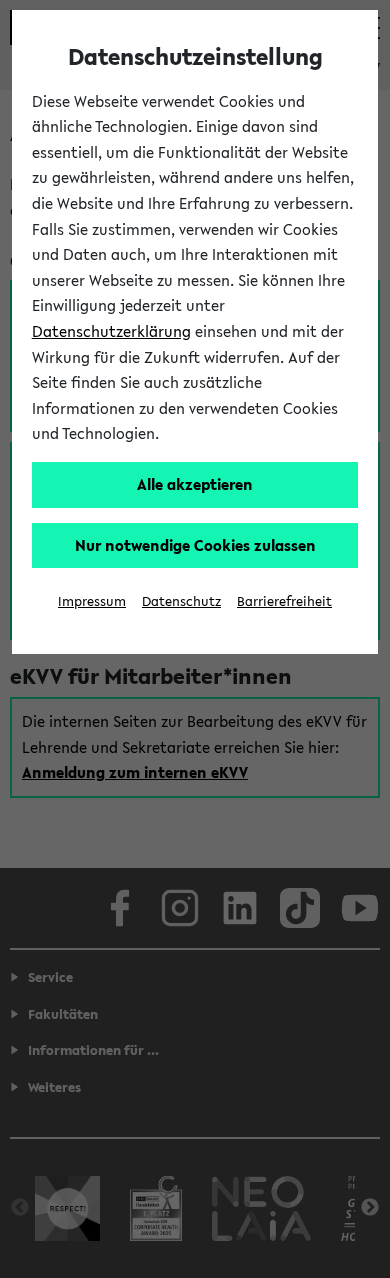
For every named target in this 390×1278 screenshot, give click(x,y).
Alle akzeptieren (195, 484)
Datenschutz (181, 601)
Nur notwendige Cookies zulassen (195, 545)
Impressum (92, 601)
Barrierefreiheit (284, 601)
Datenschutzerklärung (111, 331)
